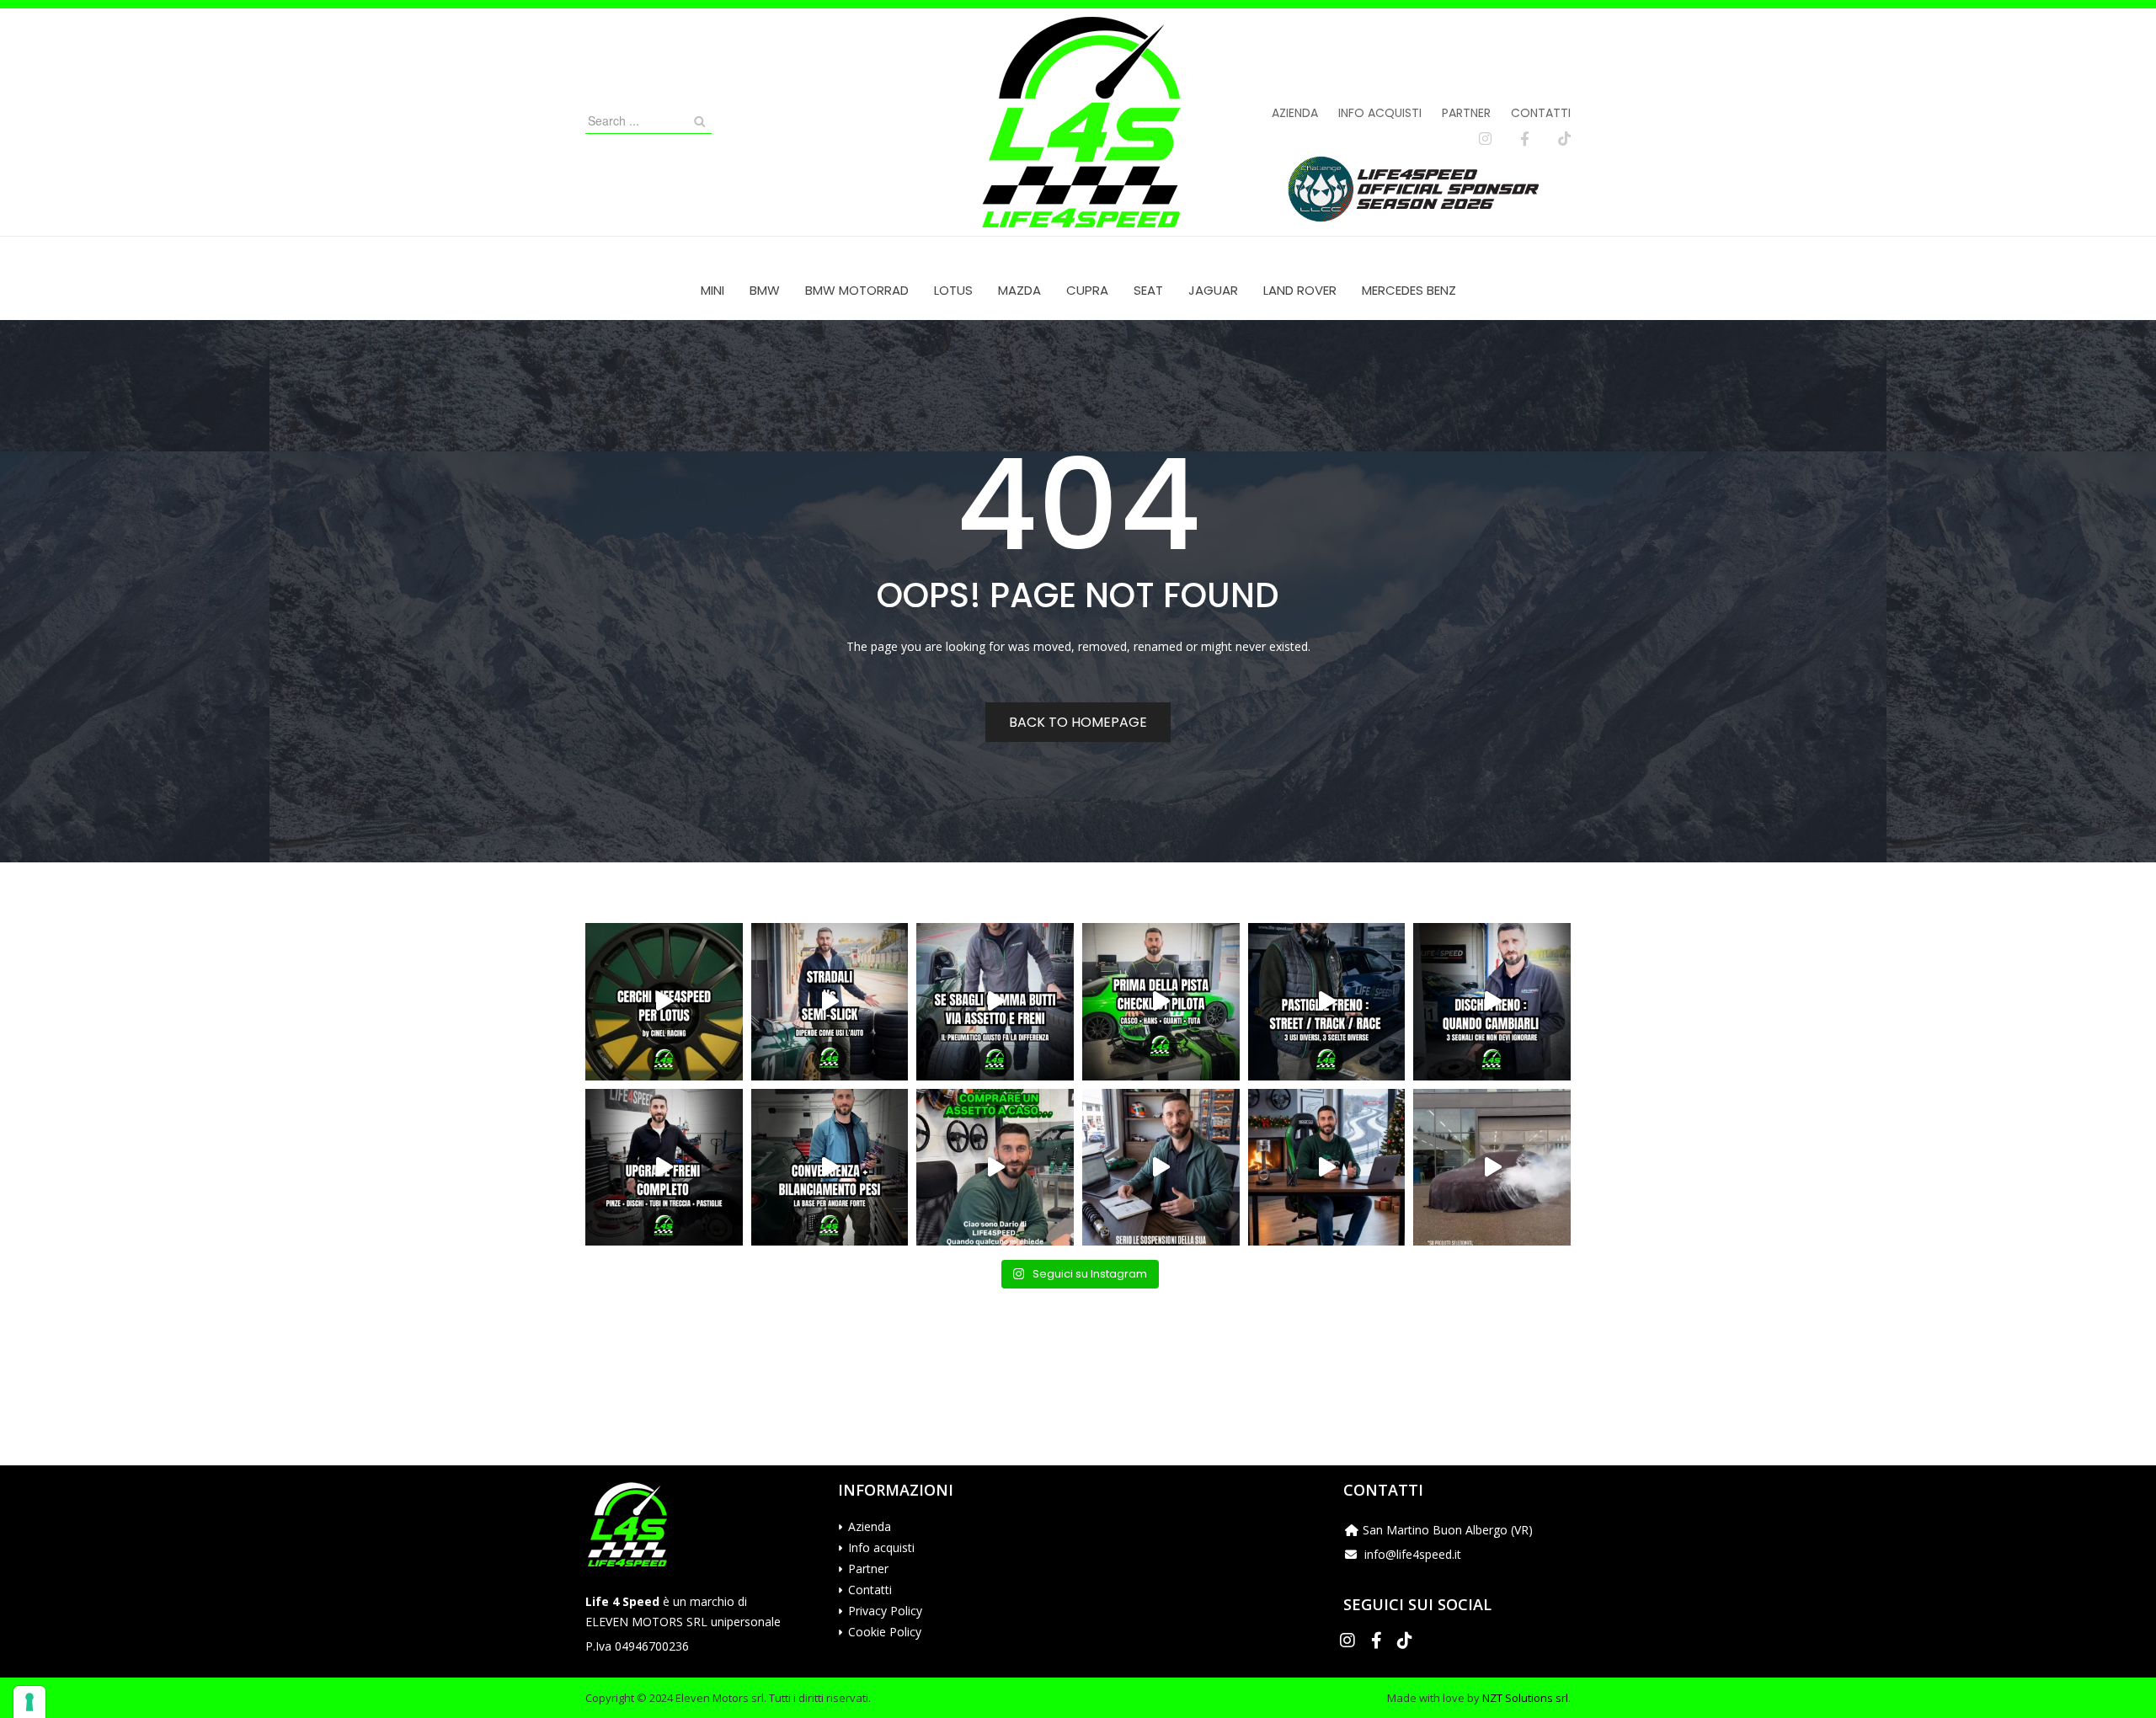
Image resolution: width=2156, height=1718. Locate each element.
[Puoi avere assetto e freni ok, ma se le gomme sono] (995, 1002)
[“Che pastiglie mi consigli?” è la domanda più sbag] (1327, 1002)
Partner (1466, 113)
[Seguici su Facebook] (1525, 139)
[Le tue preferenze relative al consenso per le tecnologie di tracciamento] (29, 1702)
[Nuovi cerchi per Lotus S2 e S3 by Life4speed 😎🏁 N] (664, 1002)
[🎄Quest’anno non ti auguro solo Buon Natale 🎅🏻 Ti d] (1327, 1168)
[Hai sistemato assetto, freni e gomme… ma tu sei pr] (1161, 1002)
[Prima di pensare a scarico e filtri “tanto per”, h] (1161, 1168)
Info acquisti (1380, 113)
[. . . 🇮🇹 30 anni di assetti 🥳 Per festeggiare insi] (1492, 1168)
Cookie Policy (885, 1632)
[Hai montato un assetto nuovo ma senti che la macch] (830, 1168)
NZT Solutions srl (1525, 1698)
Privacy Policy (885, 1611)
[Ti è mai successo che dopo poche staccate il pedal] (1492, 1002)
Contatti (1541, 113)
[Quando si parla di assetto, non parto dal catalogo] (995, 1168)
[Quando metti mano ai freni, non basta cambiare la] (664, 1168)
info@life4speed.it (1413, 1554)
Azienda (1295, 113)
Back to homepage (1078, 722)
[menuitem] (712, 290)
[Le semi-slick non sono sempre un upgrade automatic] (830, 1002)
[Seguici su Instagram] (1485, 139)
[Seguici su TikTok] (1564, 139)
